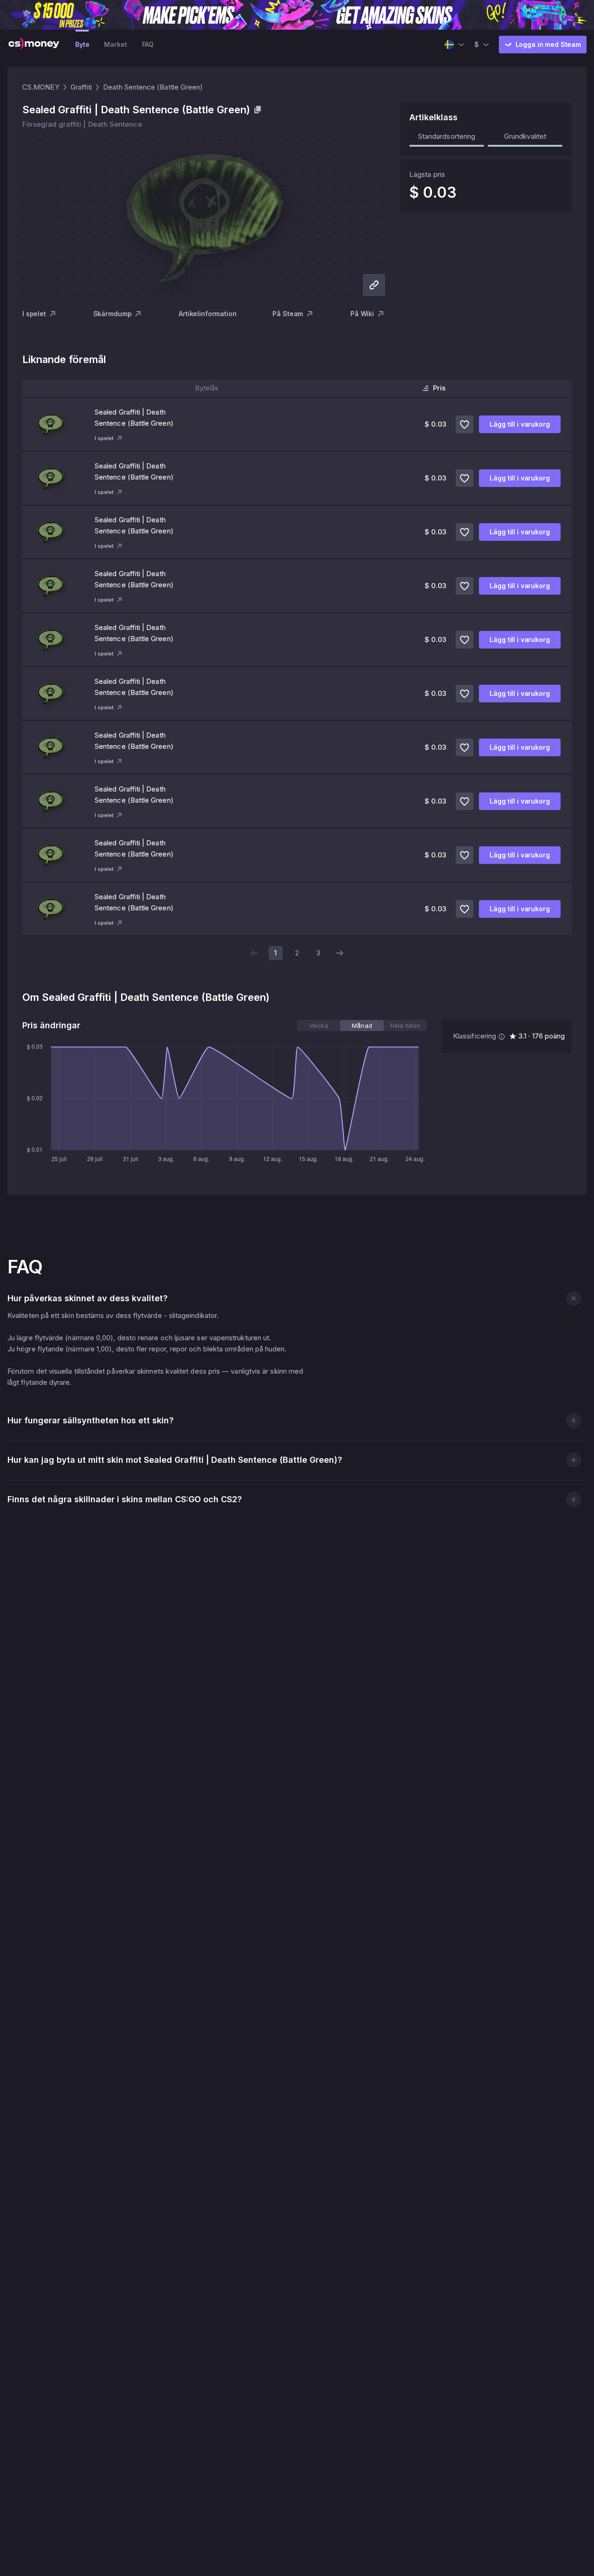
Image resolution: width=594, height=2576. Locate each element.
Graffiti (81, 87)
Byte (82, 44)
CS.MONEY (41, 87)
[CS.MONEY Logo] (34, 45)
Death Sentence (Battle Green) (153, 87)
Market (115, 44)
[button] (573, 1298)
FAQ (148, 44)
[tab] (319, 1025)
